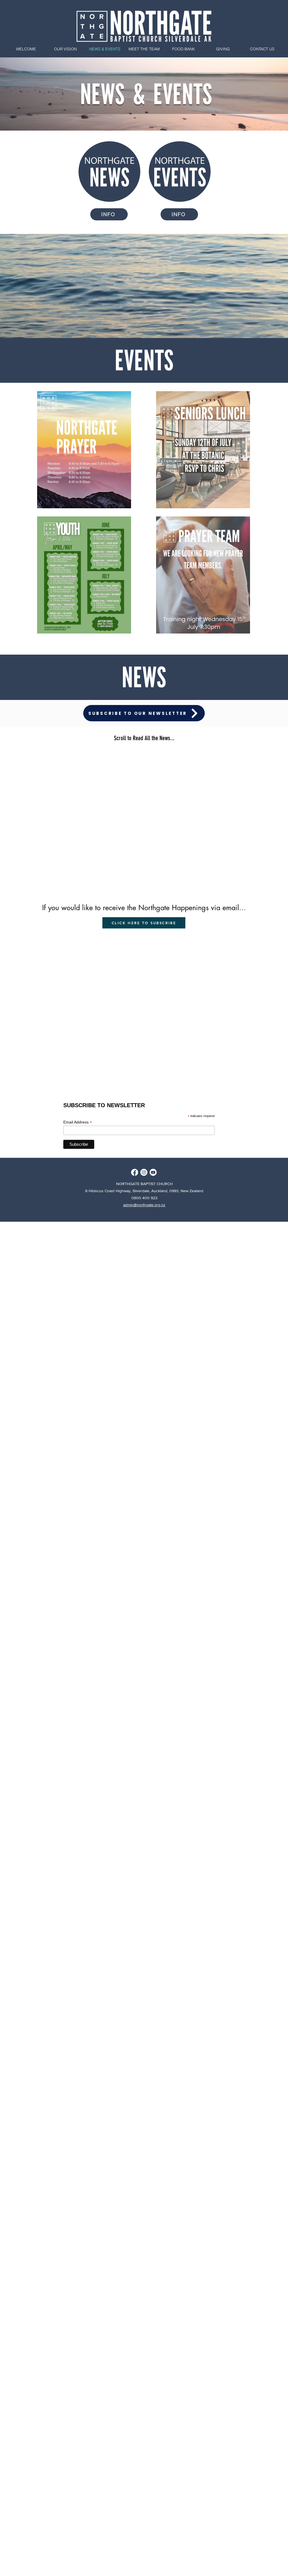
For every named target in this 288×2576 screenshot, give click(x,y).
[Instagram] (144, 1172)
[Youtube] (153, 1172)
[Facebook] (135, 1172)
